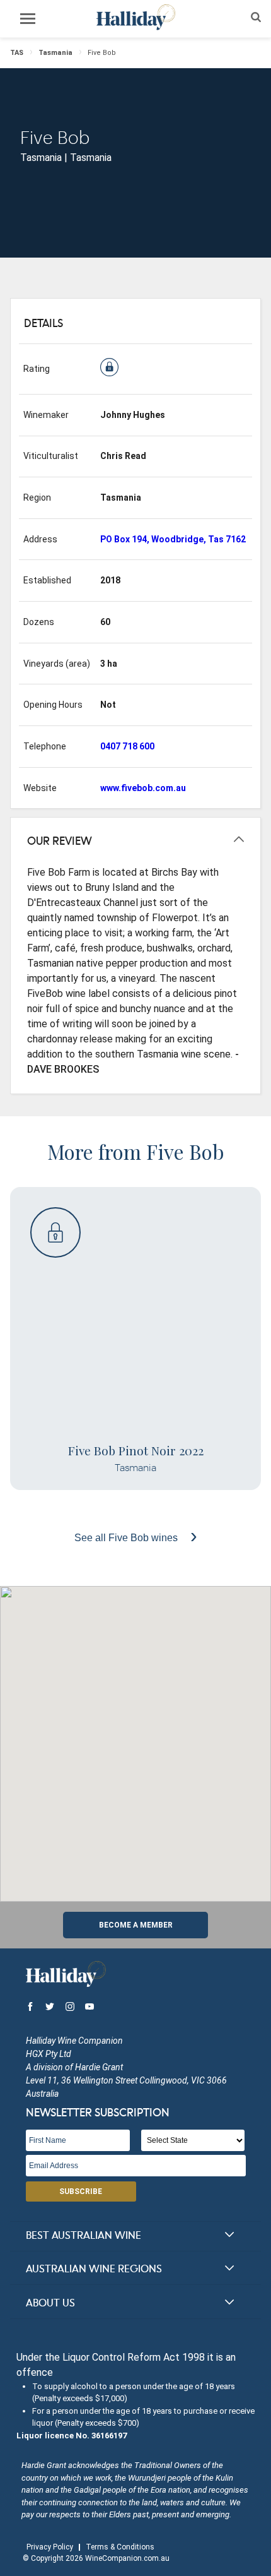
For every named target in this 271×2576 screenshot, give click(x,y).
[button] (135, 1736)
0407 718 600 (127, 746)
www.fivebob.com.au (143, 788)
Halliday (135, 17)
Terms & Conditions (120, 2547)
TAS (17, 53)
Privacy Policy (50, 2547)
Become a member (136, 1925)
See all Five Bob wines (127, 1538)
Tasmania (55, 53)
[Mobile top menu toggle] (28, 21)
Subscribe (81, 2191)
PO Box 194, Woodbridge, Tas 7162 (173, 539)
